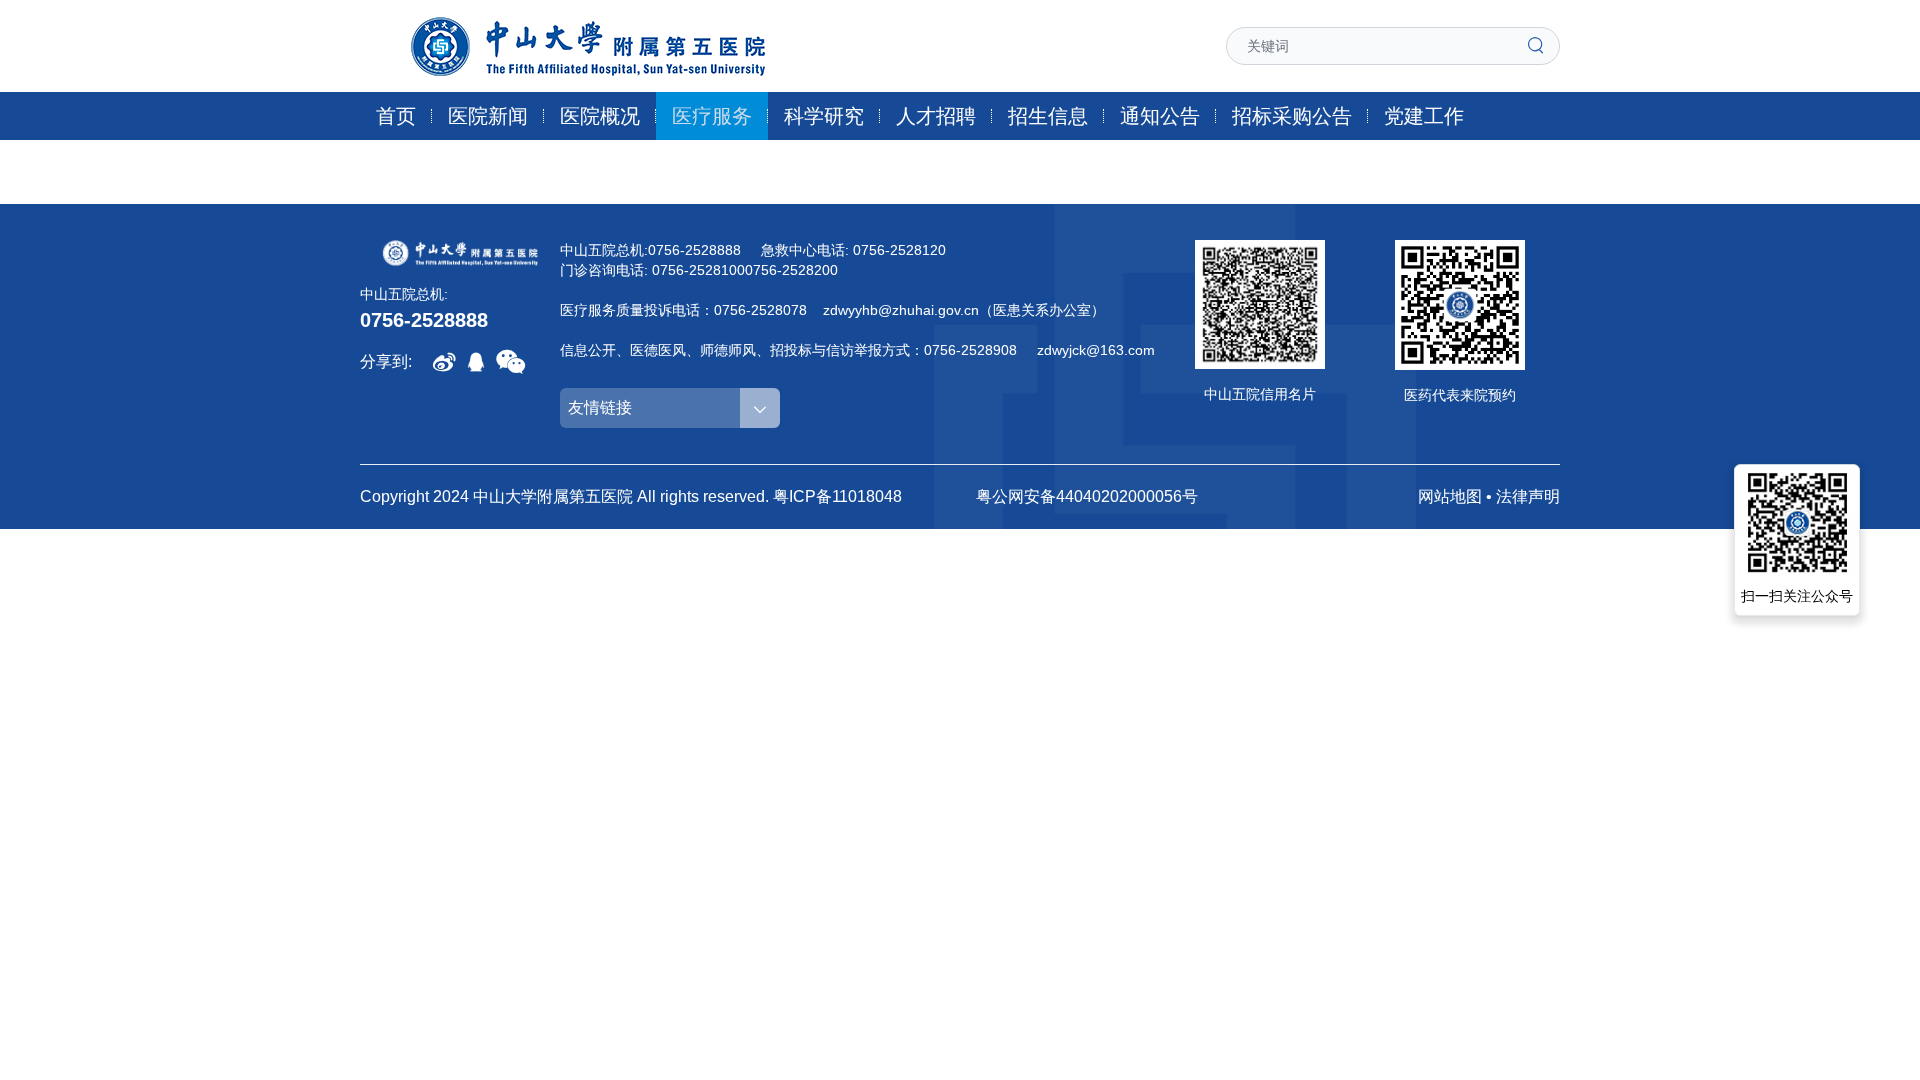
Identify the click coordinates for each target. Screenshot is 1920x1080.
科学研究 (824, 116)
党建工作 (1424, 116)
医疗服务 (712, 116)
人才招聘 (936, 116)
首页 (396, 116)
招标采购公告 (1292, 116)
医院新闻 (488, 116)
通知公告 (1160, 116)
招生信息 (1048, 116)
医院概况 (600, 116)
